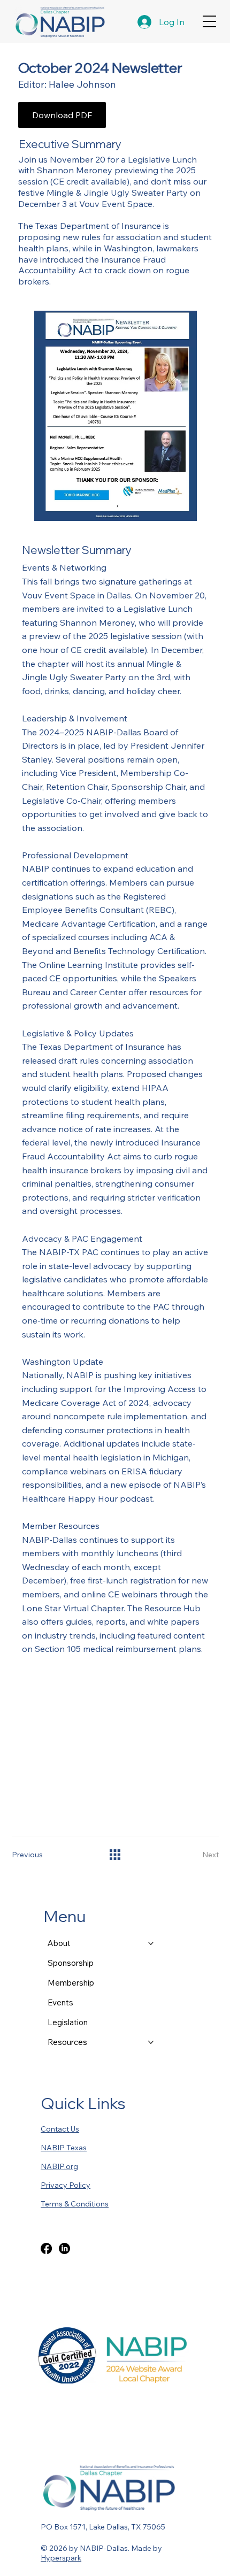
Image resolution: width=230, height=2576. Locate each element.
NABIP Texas (64, 2148)
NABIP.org (59, 2166)
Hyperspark (61, 2558)
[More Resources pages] (151, 2042)
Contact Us (60, 2129)
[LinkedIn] (64, 2248)
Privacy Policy (66, 2185)
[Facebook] (46, 2248)
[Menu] (209, 22)
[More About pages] (151, 1943)
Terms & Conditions (75, 2204)
